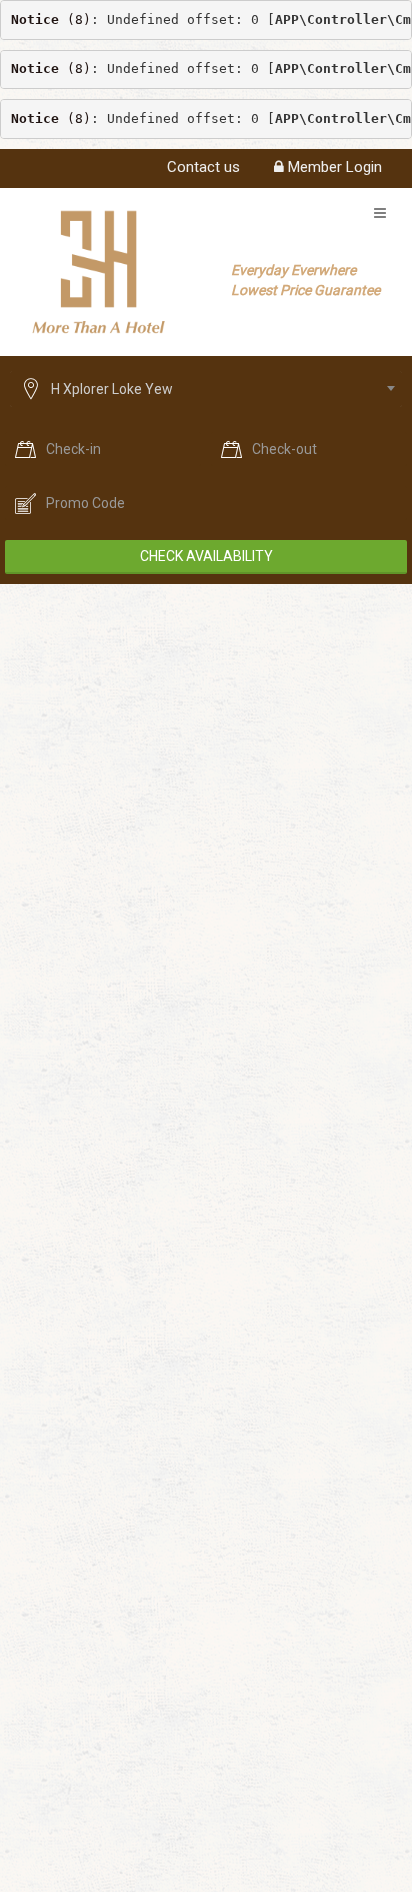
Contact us (203, 167)
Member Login (333, 167)
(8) (51, 19)
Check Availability (206, 556)
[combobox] (206, 389)
